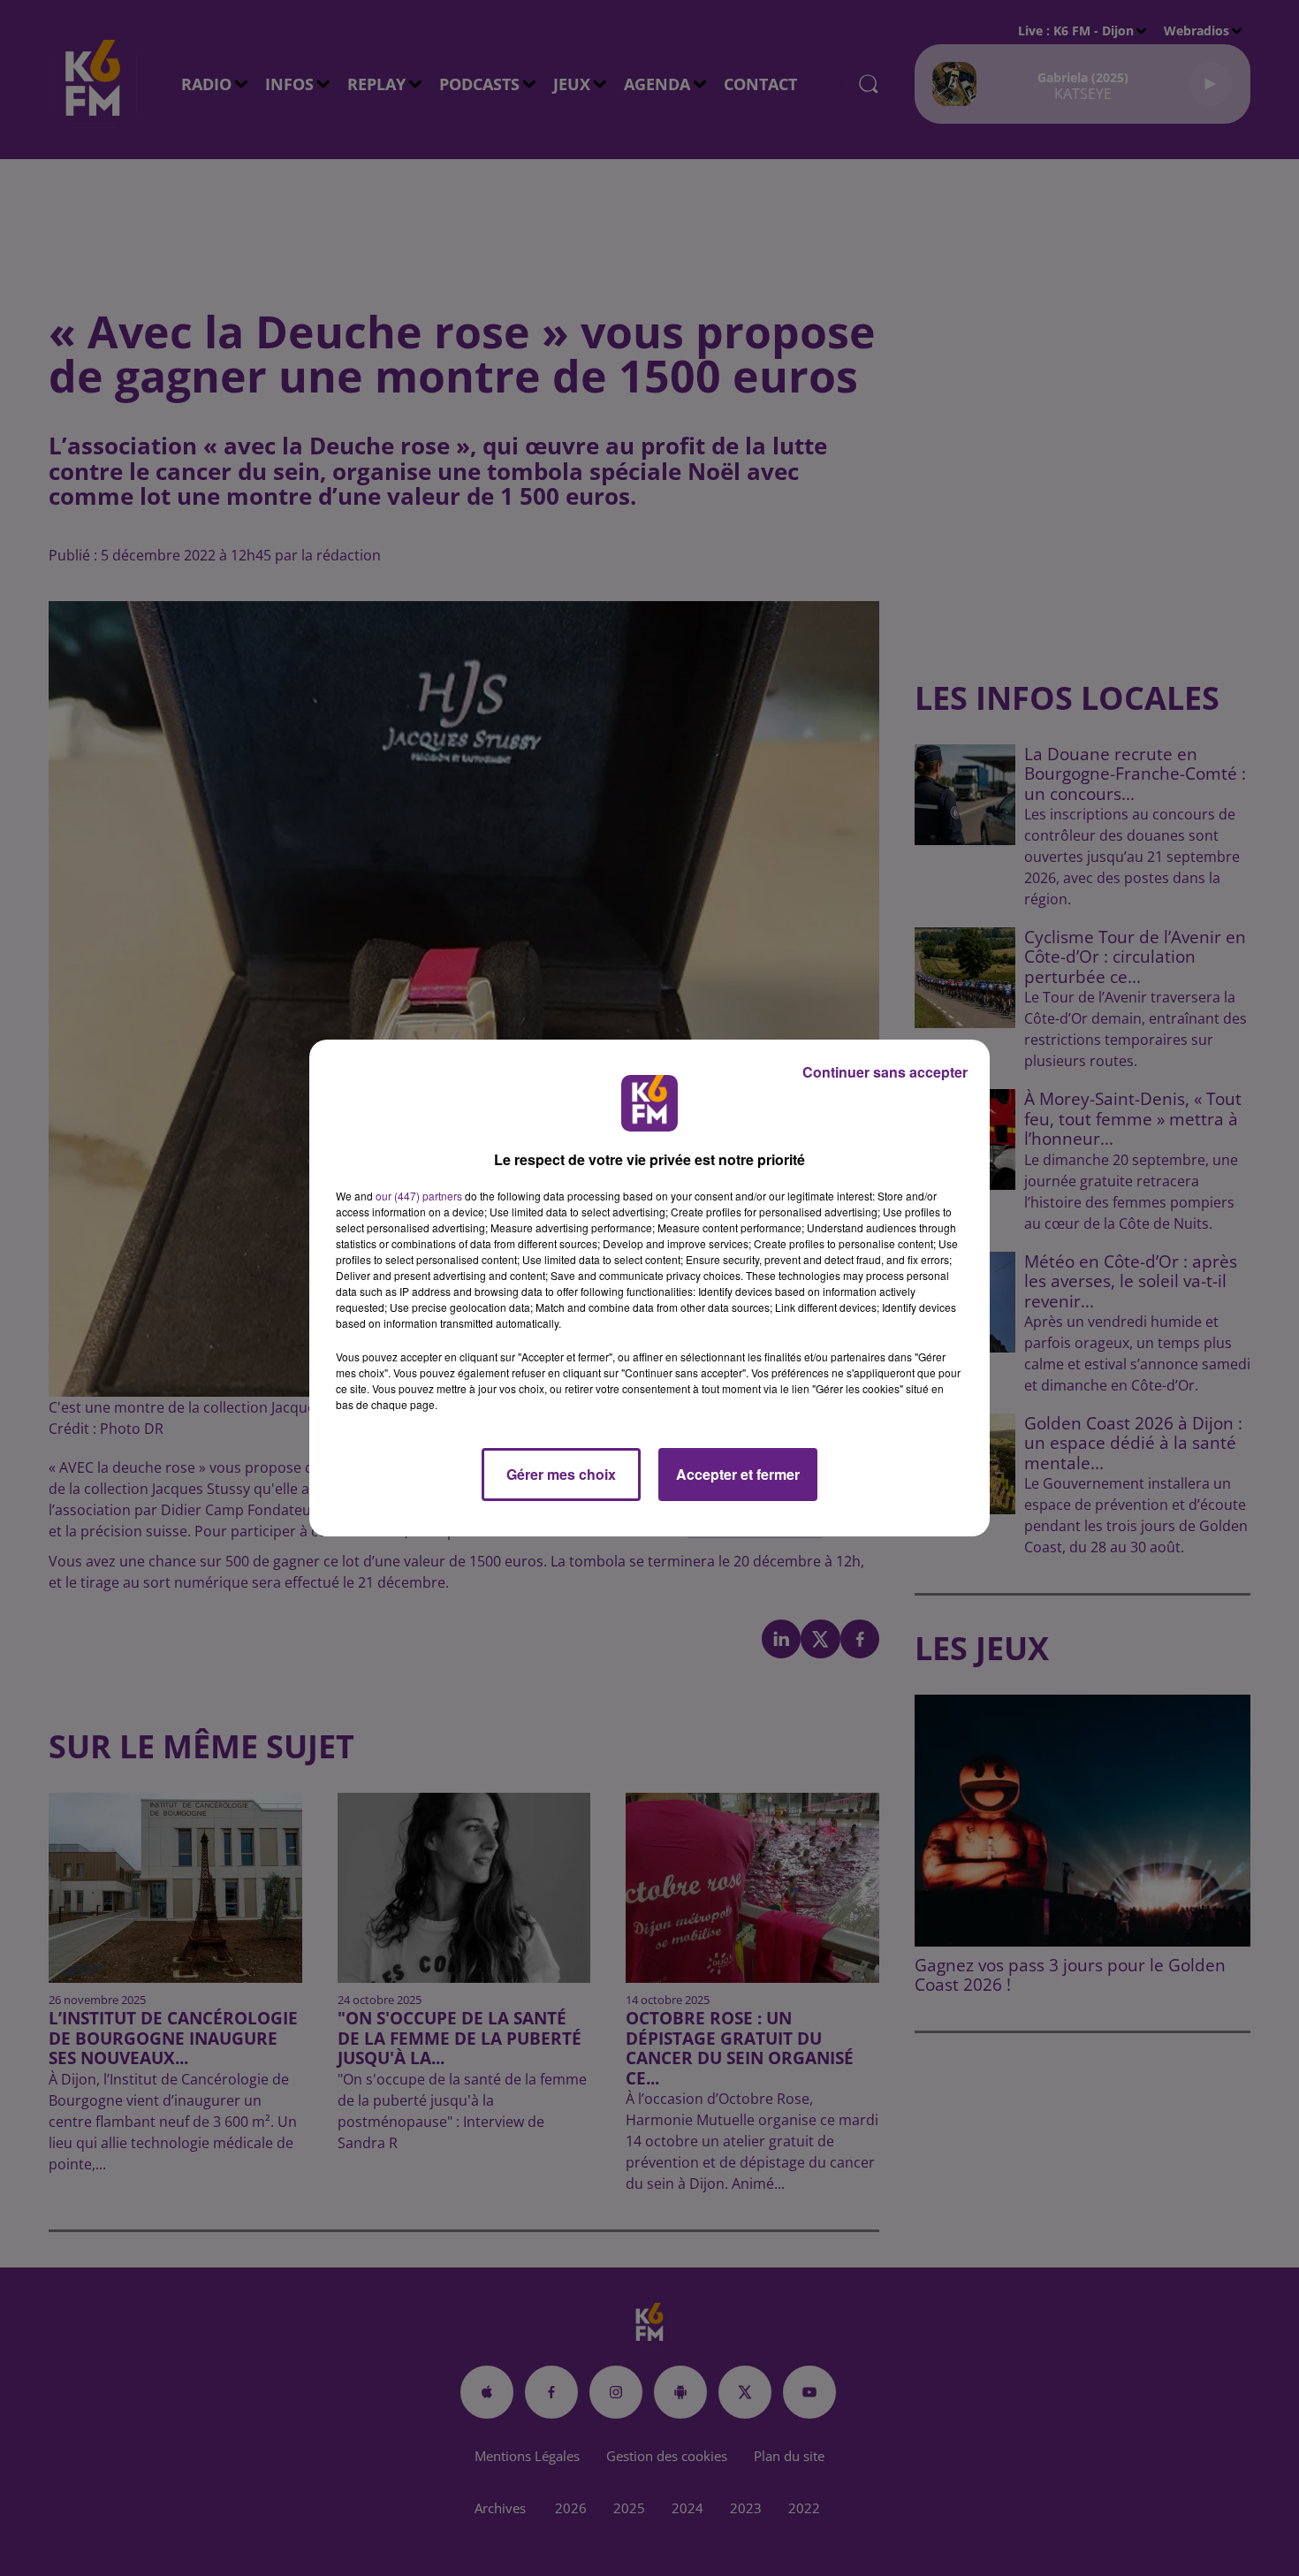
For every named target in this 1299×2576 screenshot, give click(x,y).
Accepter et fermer (738, 1474)
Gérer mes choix (561, 1474)
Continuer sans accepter (885, 1072)
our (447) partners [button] (419, 1196)
